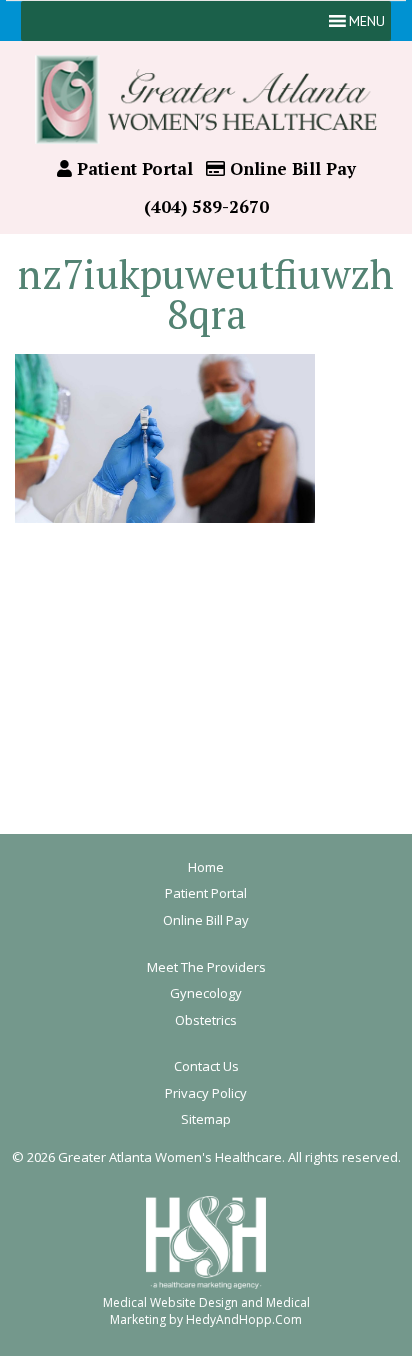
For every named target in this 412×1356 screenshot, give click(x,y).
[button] (367, 21)
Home (206, 867)
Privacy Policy (206, 1093)
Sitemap (206, 1119)
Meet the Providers (206, 967)
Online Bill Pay (290, 168)
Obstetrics (206, 1020)
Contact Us (206, 1066)
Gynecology (206, 993)
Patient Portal (132, 168)
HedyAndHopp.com (244, 1319)
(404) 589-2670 (206, 206)
